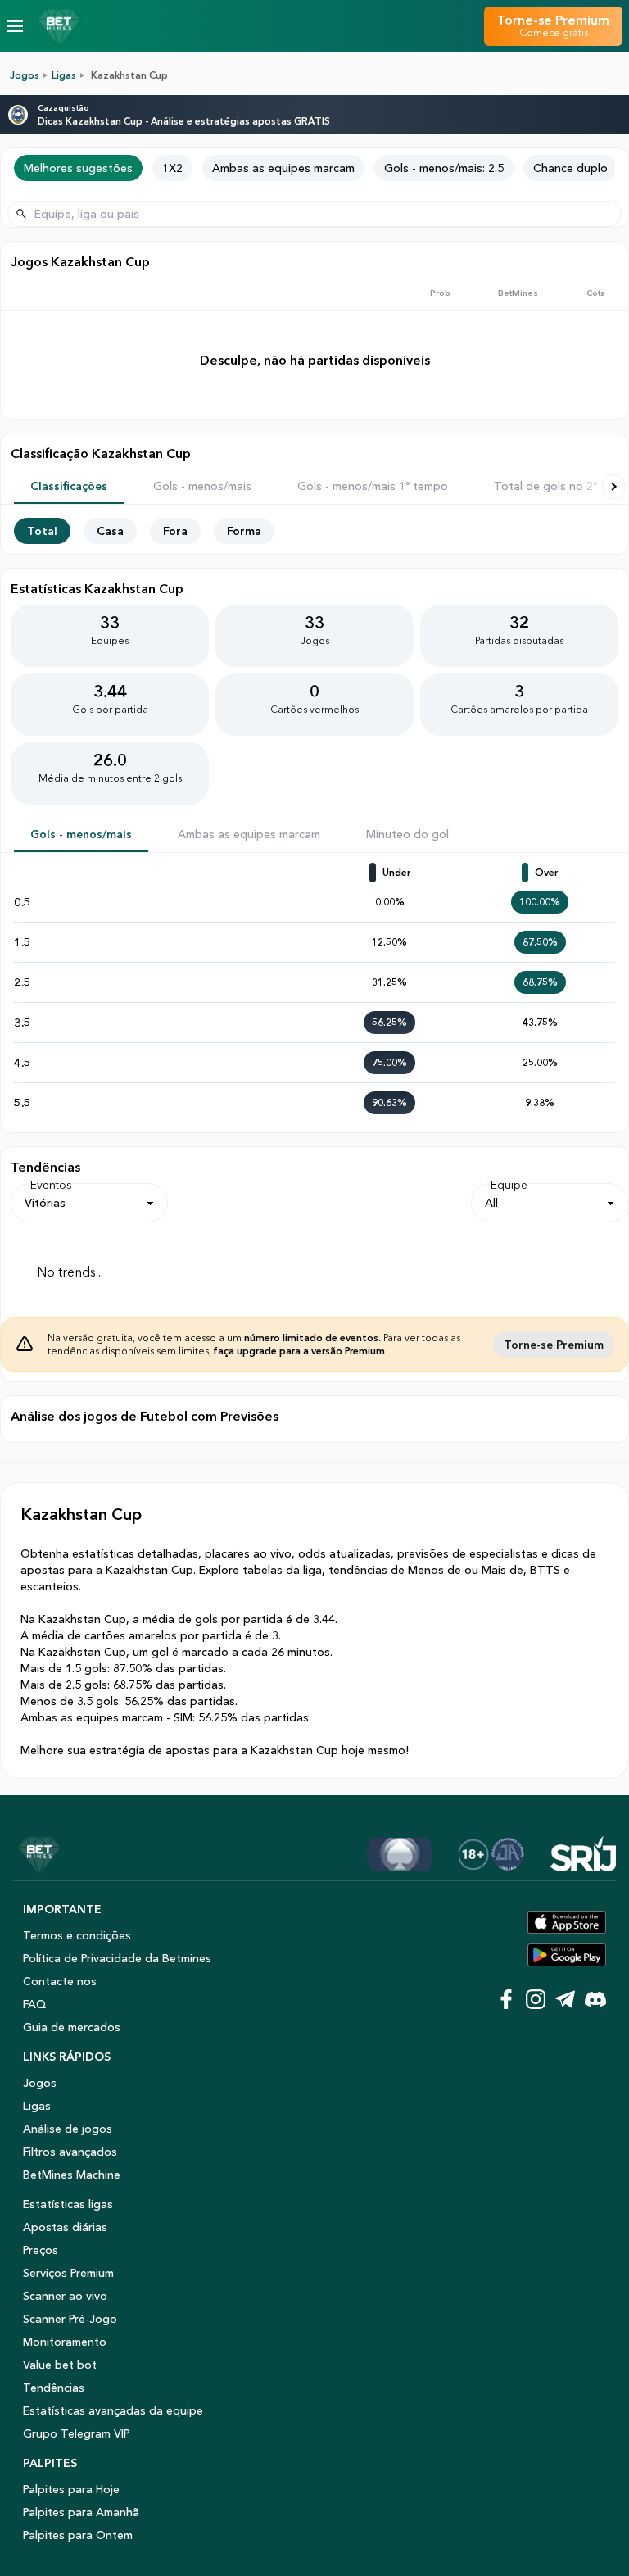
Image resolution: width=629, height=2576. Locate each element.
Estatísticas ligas (68, 2204)
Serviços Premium (68, 2273)
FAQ (34, 2004)
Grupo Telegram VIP (77, 2433)
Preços (41, 2250)
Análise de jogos (68, 2129)
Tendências (54, 2388)
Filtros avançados (70, 2152)
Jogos (25, 75)
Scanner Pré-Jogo (70, 2319)
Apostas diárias (65, 2227)
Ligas (64, 75)
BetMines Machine (72, 2175)
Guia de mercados (72, 2027)
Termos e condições (77, 1935)
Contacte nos (60, 1981)
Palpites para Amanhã (81, 2512)
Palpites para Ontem (78, 2535)
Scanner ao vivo (65, 2296)
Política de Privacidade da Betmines (117, 1958)
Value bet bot (60, 2365)
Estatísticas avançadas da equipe (113, 2410)
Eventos (51, 1185)
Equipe (509, 1185)
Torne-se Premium (554, 1345)
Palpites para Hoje (71, 2489)
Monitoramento (65, 2342)
